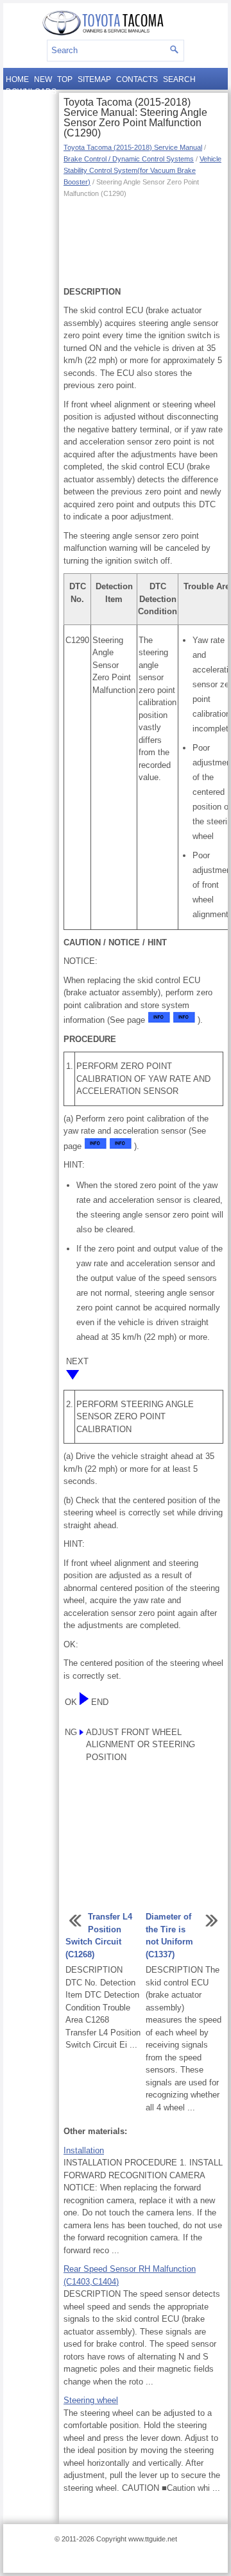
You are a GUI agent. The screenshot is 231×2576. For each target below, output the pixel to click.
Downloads (31, 92)
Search (179, 79)
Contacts (137, 79)
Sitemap (94, 79)
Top (65, 79)
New (43, 79)
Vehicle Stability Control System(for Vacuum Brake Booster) (142, 170)
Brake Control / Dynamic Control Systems (129, 159)
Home (17, 79)
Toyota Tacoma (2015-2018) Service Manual (133, 147)
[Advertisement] (143, 241)
